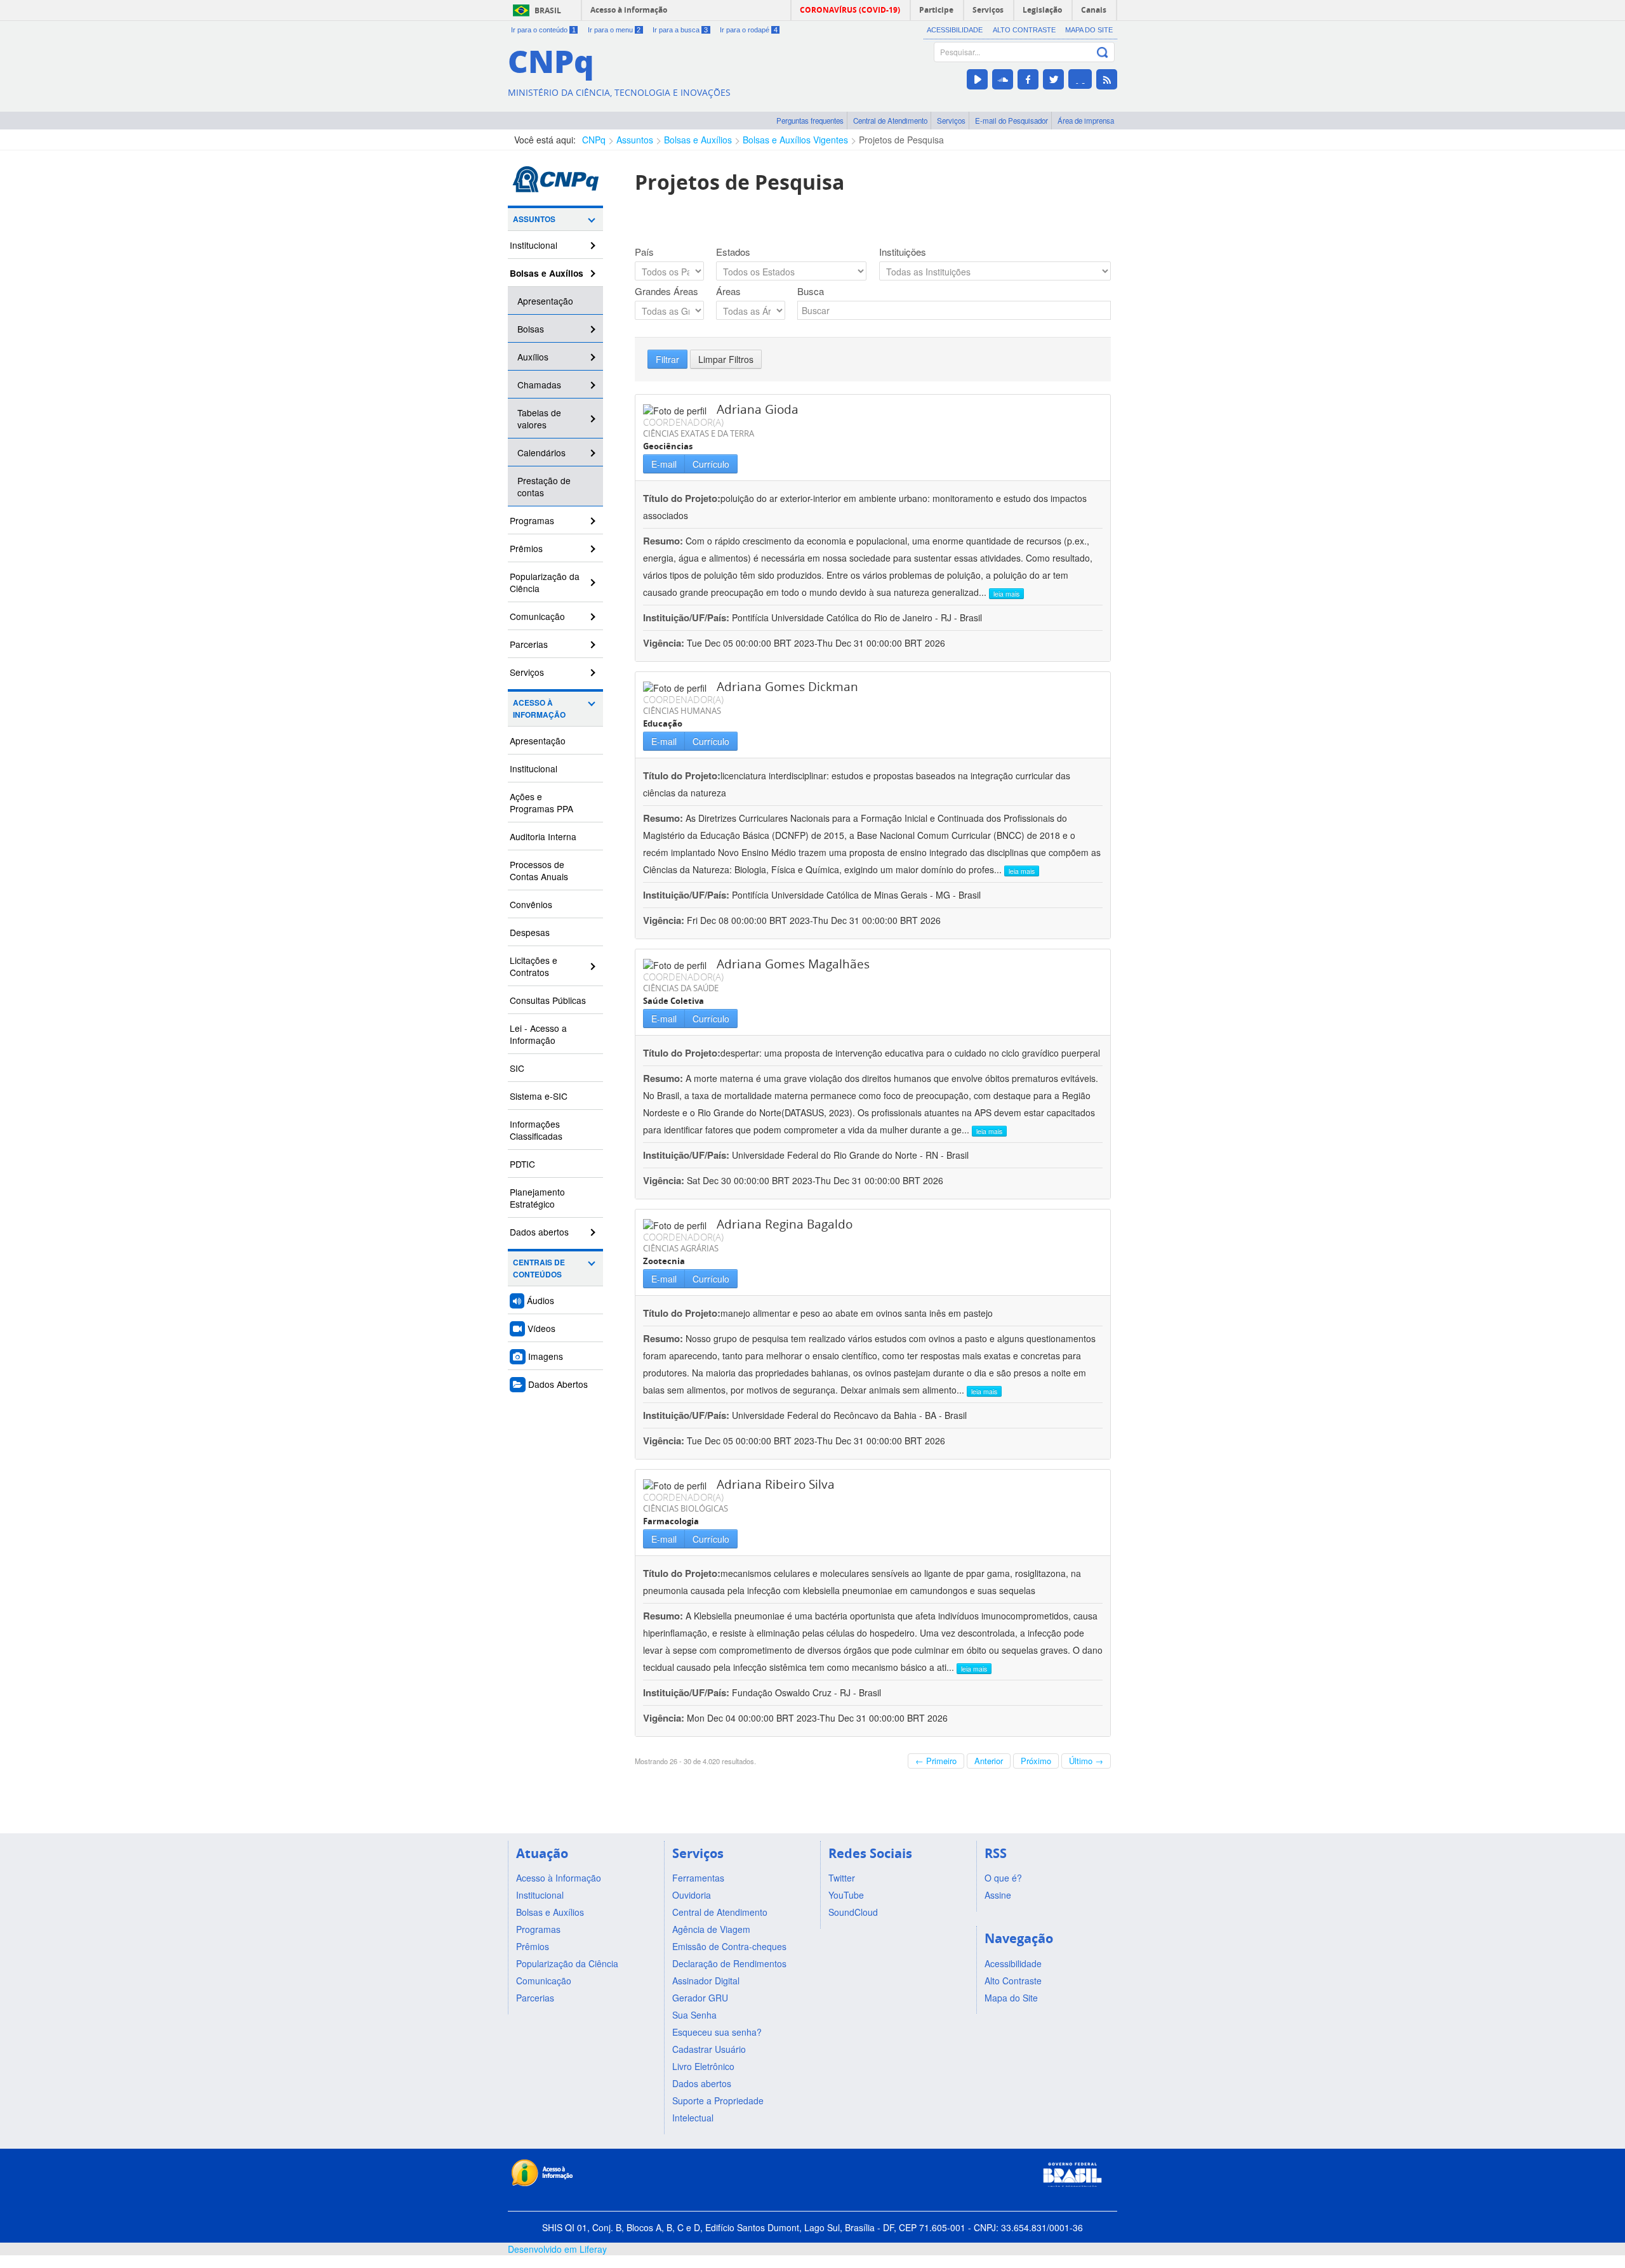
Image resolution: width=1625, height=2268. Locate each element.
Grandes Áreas (667, 291)
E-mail (664, 464)
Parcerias (529, 644)
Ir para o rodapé (749, 30)
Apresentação (545, 301)
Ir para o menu (614, 30)
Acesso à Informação (539, 709)
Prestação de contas (544, 486)
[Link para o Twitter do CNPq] (1053, 79)
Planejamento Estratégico (537, 1198)
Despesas (530, 932)
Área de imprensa (1086, 121)
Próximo (1036, 1761)
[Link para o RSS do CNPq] (1107, 79)
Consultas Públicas (548, 1000)
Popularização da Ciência (545, 582)
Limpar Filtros (726, 359)
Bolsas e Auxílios (698, 140)
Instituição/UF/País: (687, 617)
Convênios (531, 904)
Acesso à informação (629, 10)
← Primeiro (936, 1761)
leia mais (1006, 594)
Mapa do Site (1089, 30)
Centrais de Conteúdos (539, 1269)
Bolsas (531, 329)
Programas (532, 520)
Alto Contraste (1024, 30)
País (644, 252)
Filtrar (667, 359)
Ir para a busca (680, 30)
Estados (733, 252)
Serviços (951, 121)
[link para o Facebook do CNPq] (1028, 79)
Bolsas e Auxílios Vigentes (795, 140)
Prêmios (526, 548)
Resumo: (663, 541)
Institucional (534, 245)
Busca (811, 291)
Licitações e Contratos (534, 966)
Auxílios (533, 357)
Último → (1086, 1761)
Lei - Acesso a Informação (538, 1034)
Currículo (711, 464)
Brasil (548, 10)
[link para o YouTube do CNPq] (977, 79)
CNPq (594, 140)
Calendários (541, 452)
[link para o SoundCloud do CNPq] (1003, 79)
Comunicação (537, 616)
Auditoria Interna (543, 836)
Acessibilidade (955, 30)
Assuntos (635, 140)
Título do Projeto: (682, 498)
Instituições (903, 252)
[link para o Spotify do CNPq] (1080, 79)
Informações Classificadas (536, 1130)
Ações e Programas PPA (541, 802)
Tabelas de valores (539, 419)
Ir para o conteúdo (543, 30)
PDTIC (522, 1164)
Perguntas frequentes (810, 121)
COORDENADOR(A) (683, 422)
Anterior (989, 1761)
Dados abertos (539, 1232)
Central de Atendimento (890, 121)
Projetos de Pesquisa (901, 140)
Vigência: (665, 643)
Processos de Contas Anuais (539, 870)
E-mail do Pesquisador (1011, 121)
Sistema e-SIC (539, 1096)
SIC (517, 1068)
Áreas (728, 291)
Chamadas (539, 385)
